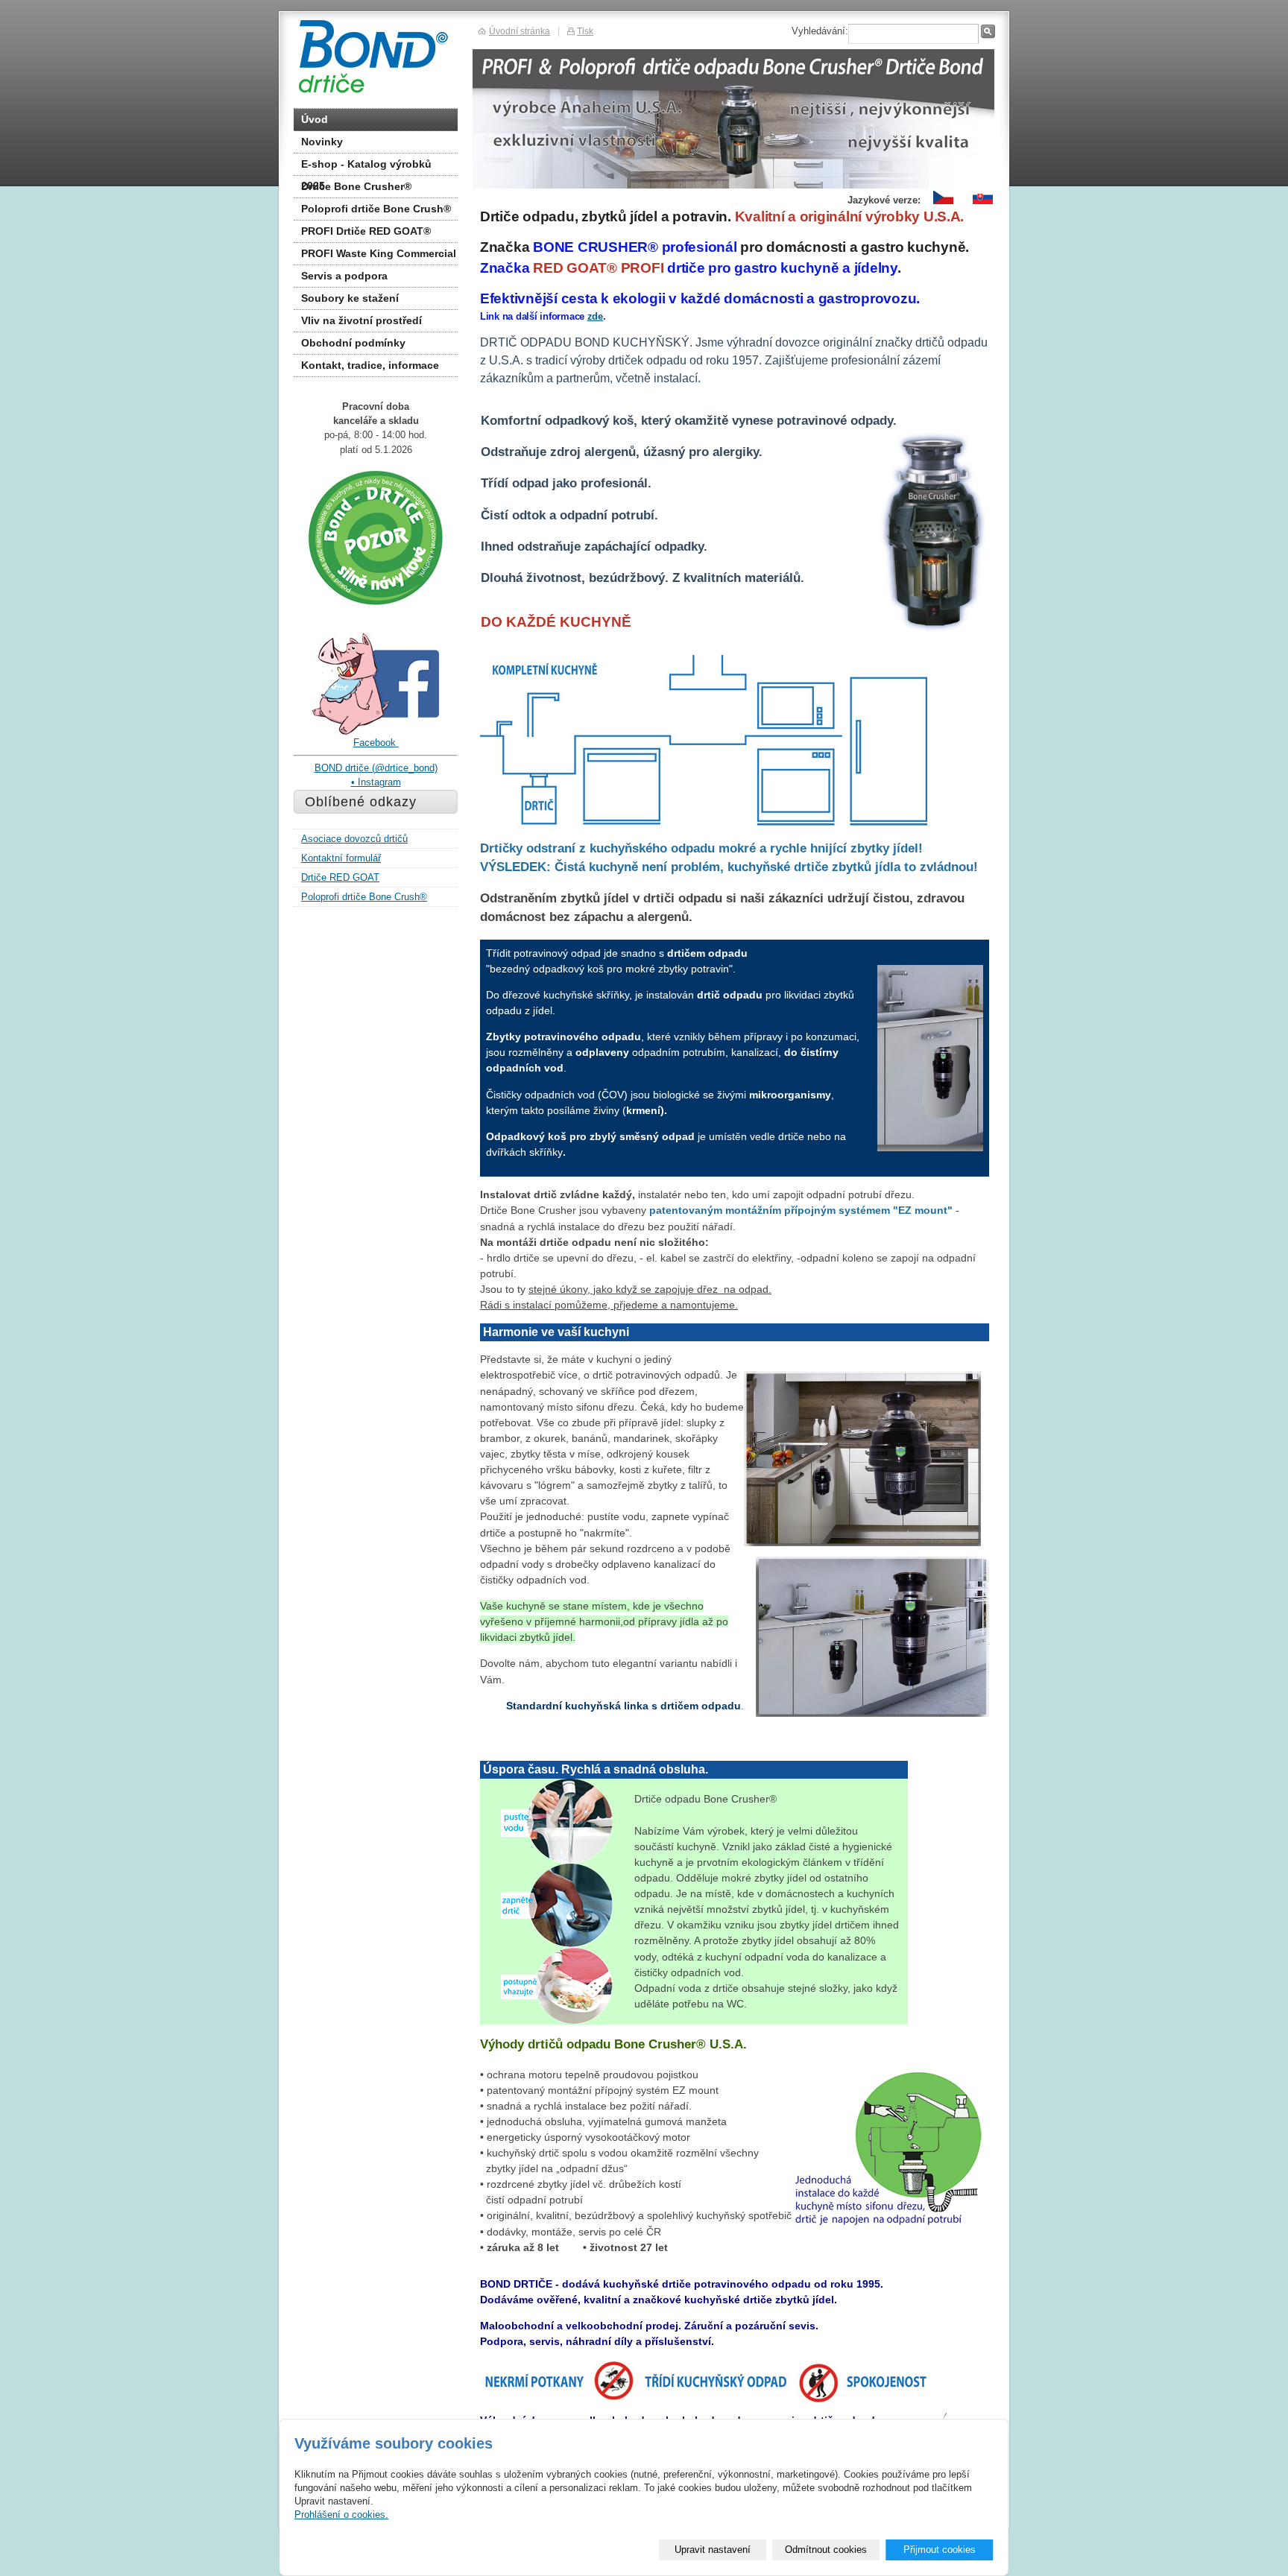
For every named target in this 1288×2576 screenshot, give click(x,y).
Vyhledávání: (820, 31)
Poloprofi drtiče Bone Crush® (376, 209)
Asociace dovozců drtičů (354, 839)
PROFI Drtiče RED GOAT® (366, 231)
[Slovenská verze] (983, 205)
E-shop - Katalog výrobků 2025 (366, 167)
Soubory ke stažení (350, 298)
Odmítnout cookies (826, 2550)
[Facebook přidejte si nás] (376, 732)
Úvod (315, 119)
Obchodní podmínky (353, 343)
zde (595, 316)
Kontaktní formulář (341, 858)
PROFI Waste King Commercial (379, 253)
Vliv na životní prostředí (362, 320)
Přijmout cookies (940, 2550)
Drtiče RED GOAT (340, 877)
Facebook (376, 743)
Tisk (585, 31)
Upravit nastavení (713, 2550)
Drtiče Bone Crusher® (356, 186)
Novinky (322, 142)
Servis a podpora (344, 276)
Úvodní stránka (520, 31)
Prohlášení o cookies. (341, 2515)
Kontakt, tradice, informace (370, 365)
